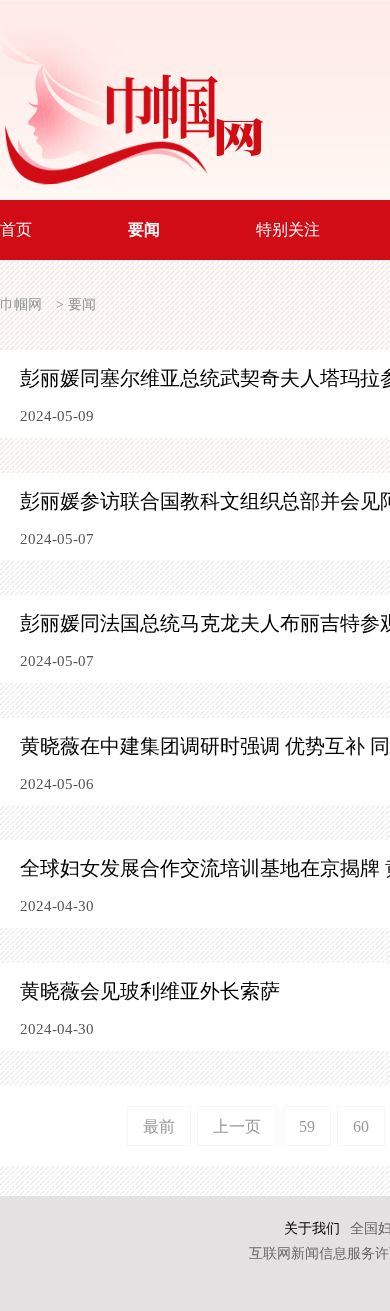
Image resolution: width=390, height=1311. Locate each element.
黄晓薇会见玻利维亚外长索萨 (150, 991)
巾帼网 (21, 304)
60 (361, 1126)
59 (307, 1126)
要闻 (82, 304)
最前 (159, 1126)
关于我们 (312, 1228)
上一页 (237, 1126)
